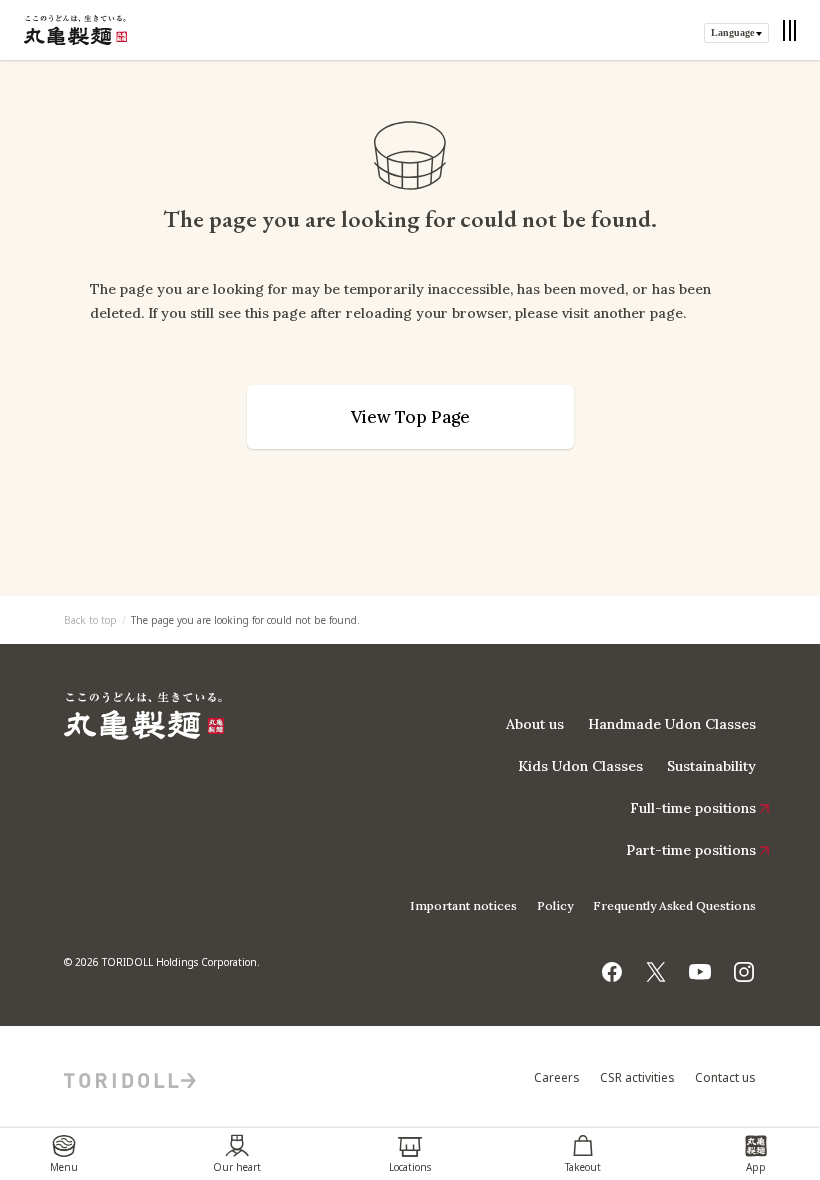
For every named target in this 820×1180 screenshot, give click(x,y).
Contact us (725, 1077)
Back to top (90, 620)
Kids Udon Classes (580, 766)
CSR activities (637, 1077)
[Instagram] (744, 966)
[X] (656, 966)
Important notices (463, 905)
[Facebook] (612, 966)
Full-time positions (693, 808)
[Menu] (789, 30)
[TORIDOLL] (130, 1078)
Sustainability (711, 766)
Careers (557, 1077)
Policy (555, 905)
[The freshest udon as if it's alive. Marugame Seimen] (75, 30)
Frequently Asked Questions (674, 905)
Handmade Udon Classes (672, 724)
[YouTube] (700, 966)
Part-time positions (691, 850)
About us (535, 724)
